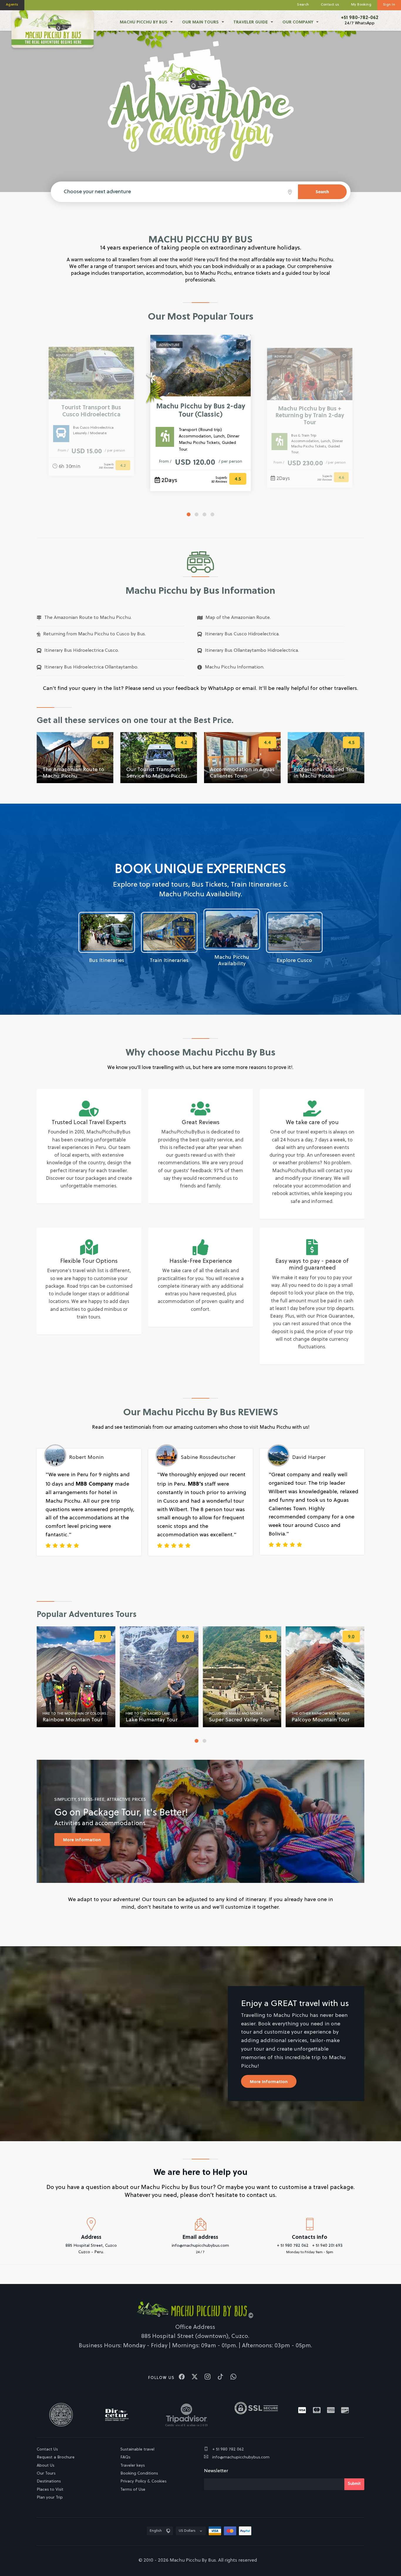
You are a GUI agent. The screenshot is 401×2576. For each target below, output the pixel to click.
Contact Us (47, 2449)
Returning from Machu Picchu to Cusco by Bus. (95, 634)
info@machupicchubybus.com (240, 2457)
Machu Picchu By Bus (144, 22)
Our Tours (46, 2474)
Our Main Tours (200, 22)
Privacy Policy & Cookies (143, 2481)
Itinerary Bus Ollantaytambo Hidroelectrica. (252, 651)
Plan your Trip (50, 2498)
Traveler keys (133, 2466)
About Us (46, 2466)
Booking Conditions (139, 2474)
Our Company (298, 22)
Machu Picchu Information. (235, 667)
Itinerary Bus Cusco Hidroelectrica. (242, 634)
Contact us (330, 5)
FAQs (125, 2457)
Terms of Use (133, 2490)
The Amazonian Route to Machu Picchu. (88, 618)
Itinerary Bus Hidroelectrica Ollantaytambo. (91, 667)
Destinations (49, 2481)
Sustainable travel (137, 2449)
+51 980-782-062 (360, 17)
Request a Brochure (56, 2457)
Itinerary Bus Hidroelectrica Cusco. (82, 651)
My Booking (361, 5)
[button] (189, 514)
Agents (12, 5)
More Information (82, 1840)
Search (303, 5)
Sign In (389, 5)
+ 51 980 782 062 (228, 2449)
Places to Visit (50, 2490)
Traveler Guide (251, 22)
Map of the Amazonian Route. (238, 618)
